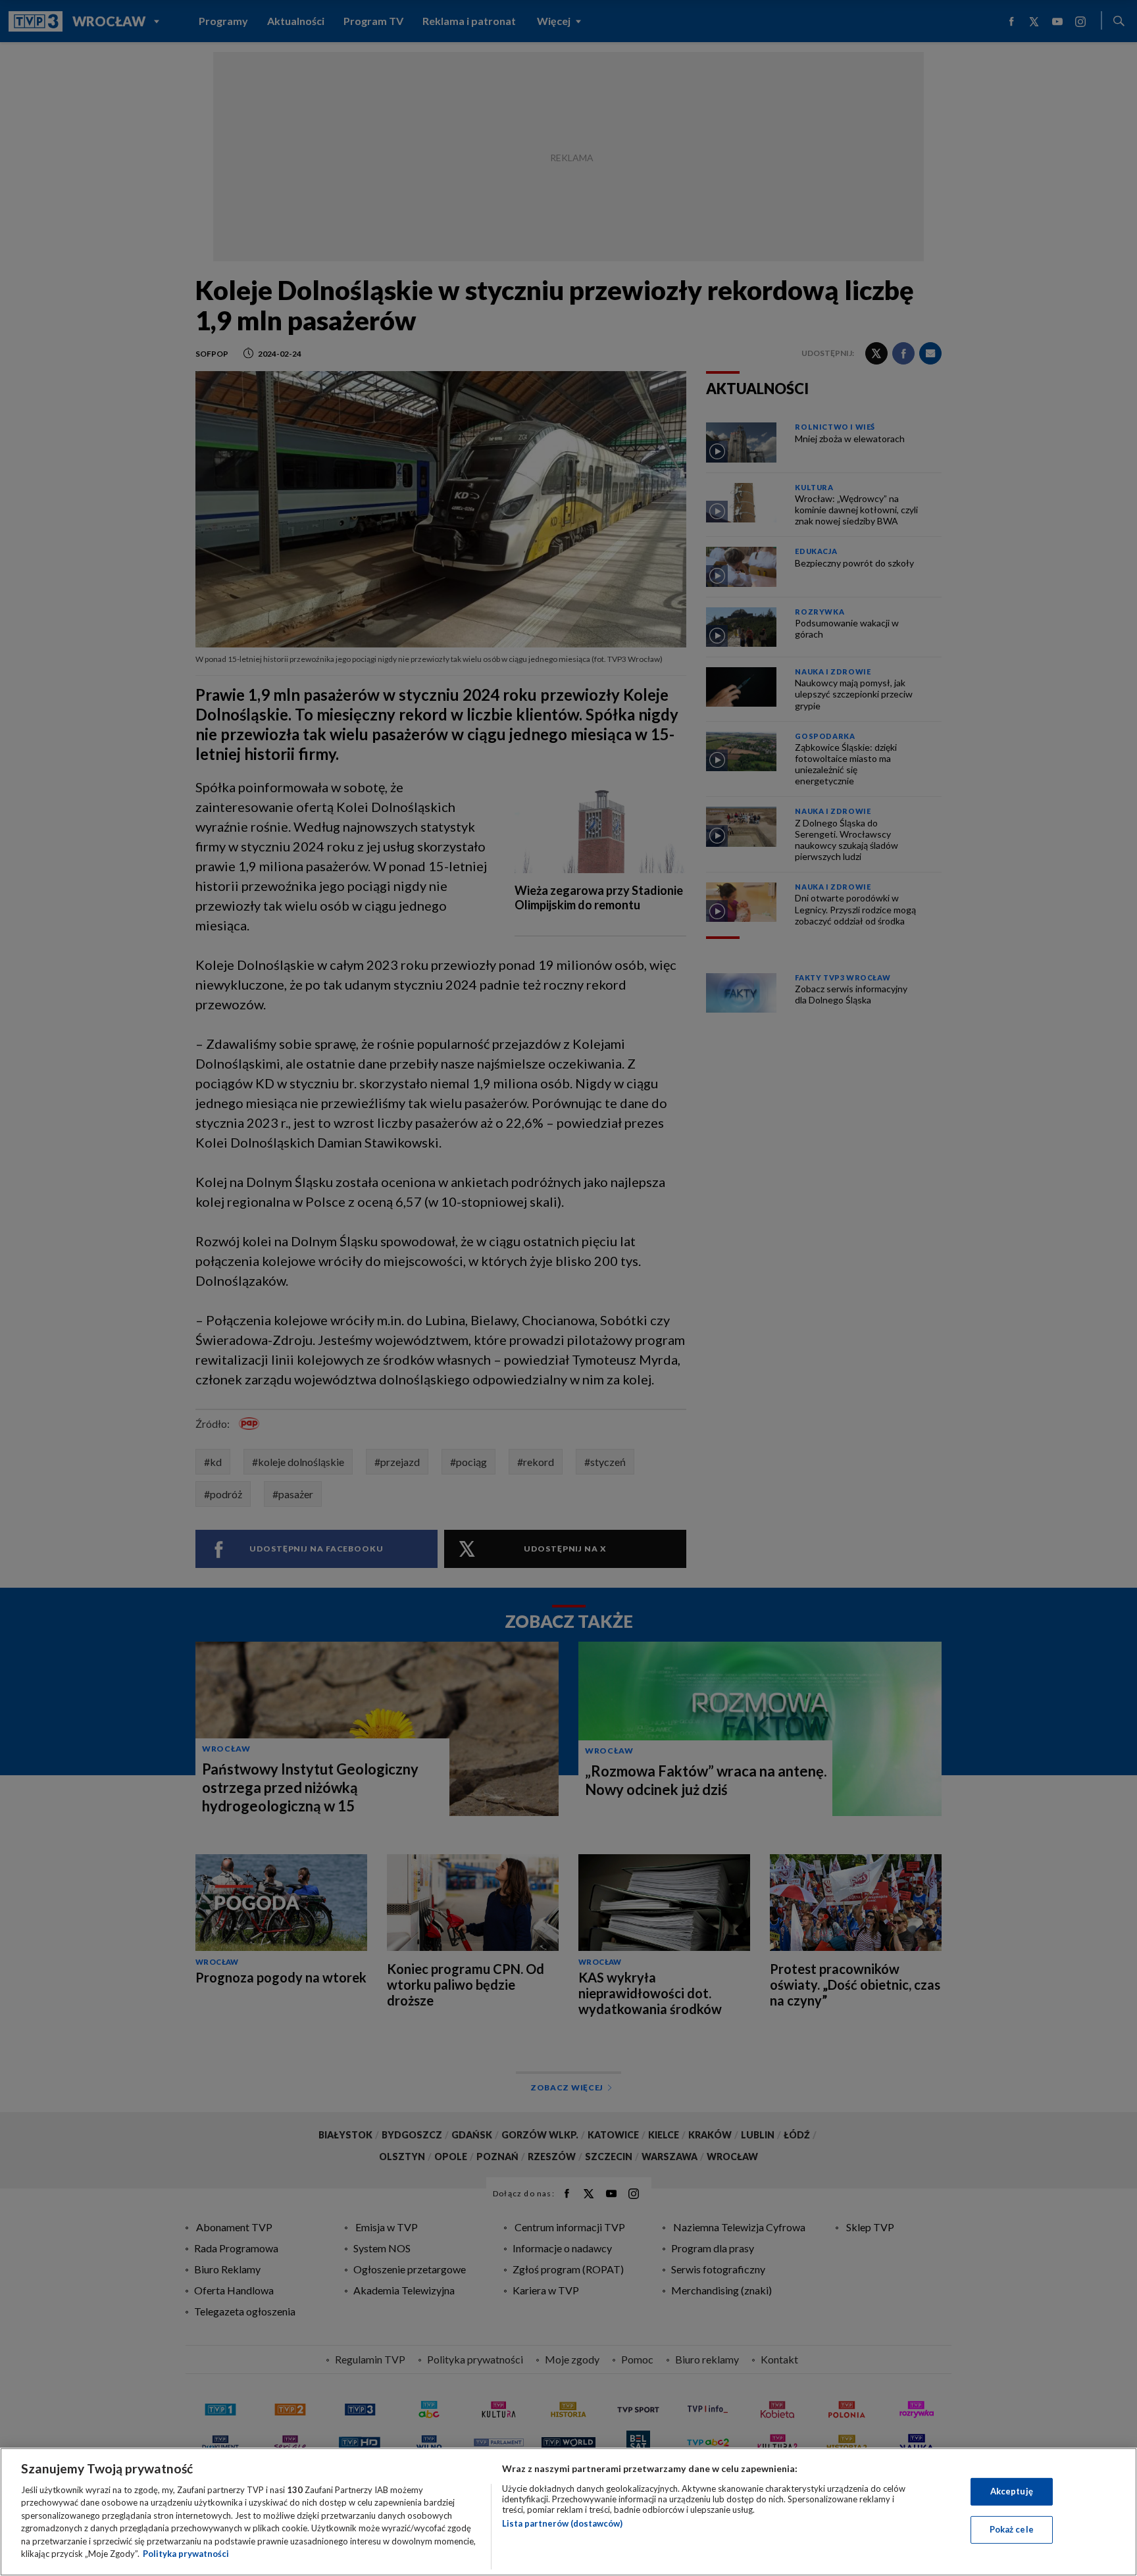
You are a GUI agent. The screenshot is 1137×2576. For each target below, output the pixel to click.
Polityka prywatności (186, 2554)
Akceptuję (1012, 2491)
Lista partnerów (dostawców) (562, 2523)
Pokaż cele (1012, 2529)
